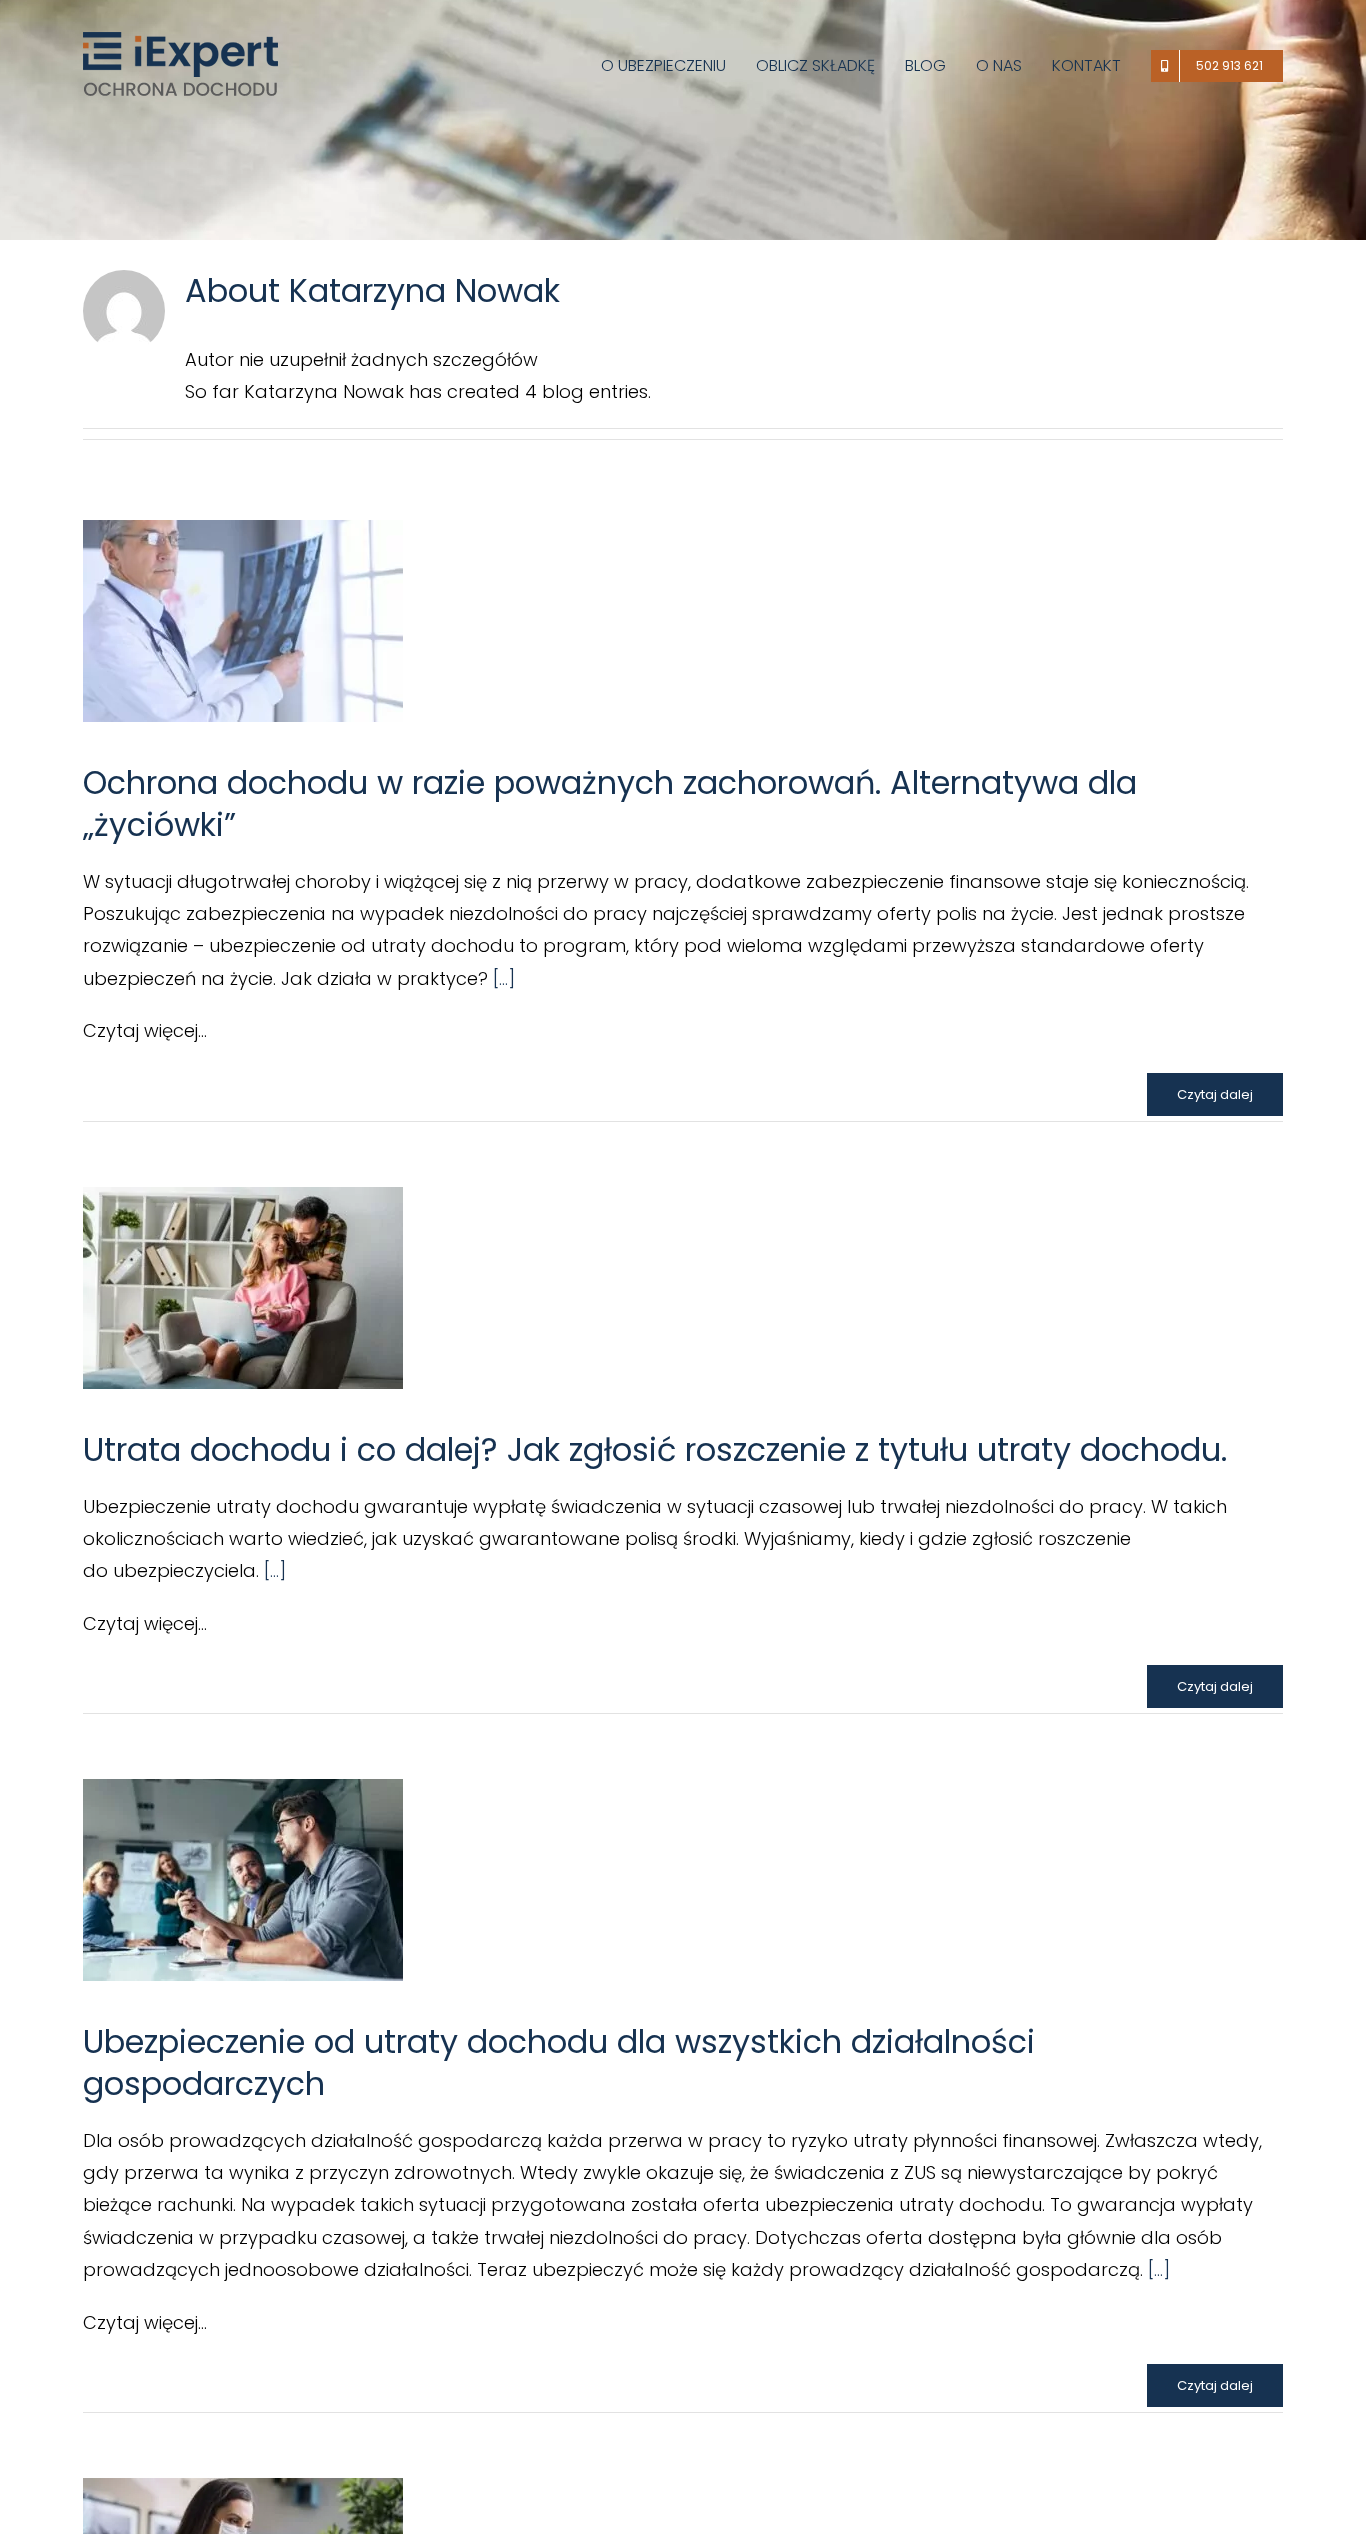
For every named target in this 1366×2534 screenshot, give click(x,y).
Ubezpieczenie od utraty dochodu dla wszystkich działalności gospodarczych (559, 2062)
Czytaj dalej (1215, 1094)
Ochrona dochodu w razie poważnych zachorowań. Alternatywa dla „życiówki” (610, 803)
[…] (504, 978)
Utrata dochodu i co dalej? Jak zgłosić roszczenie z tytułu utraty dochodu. (655, 1449)
